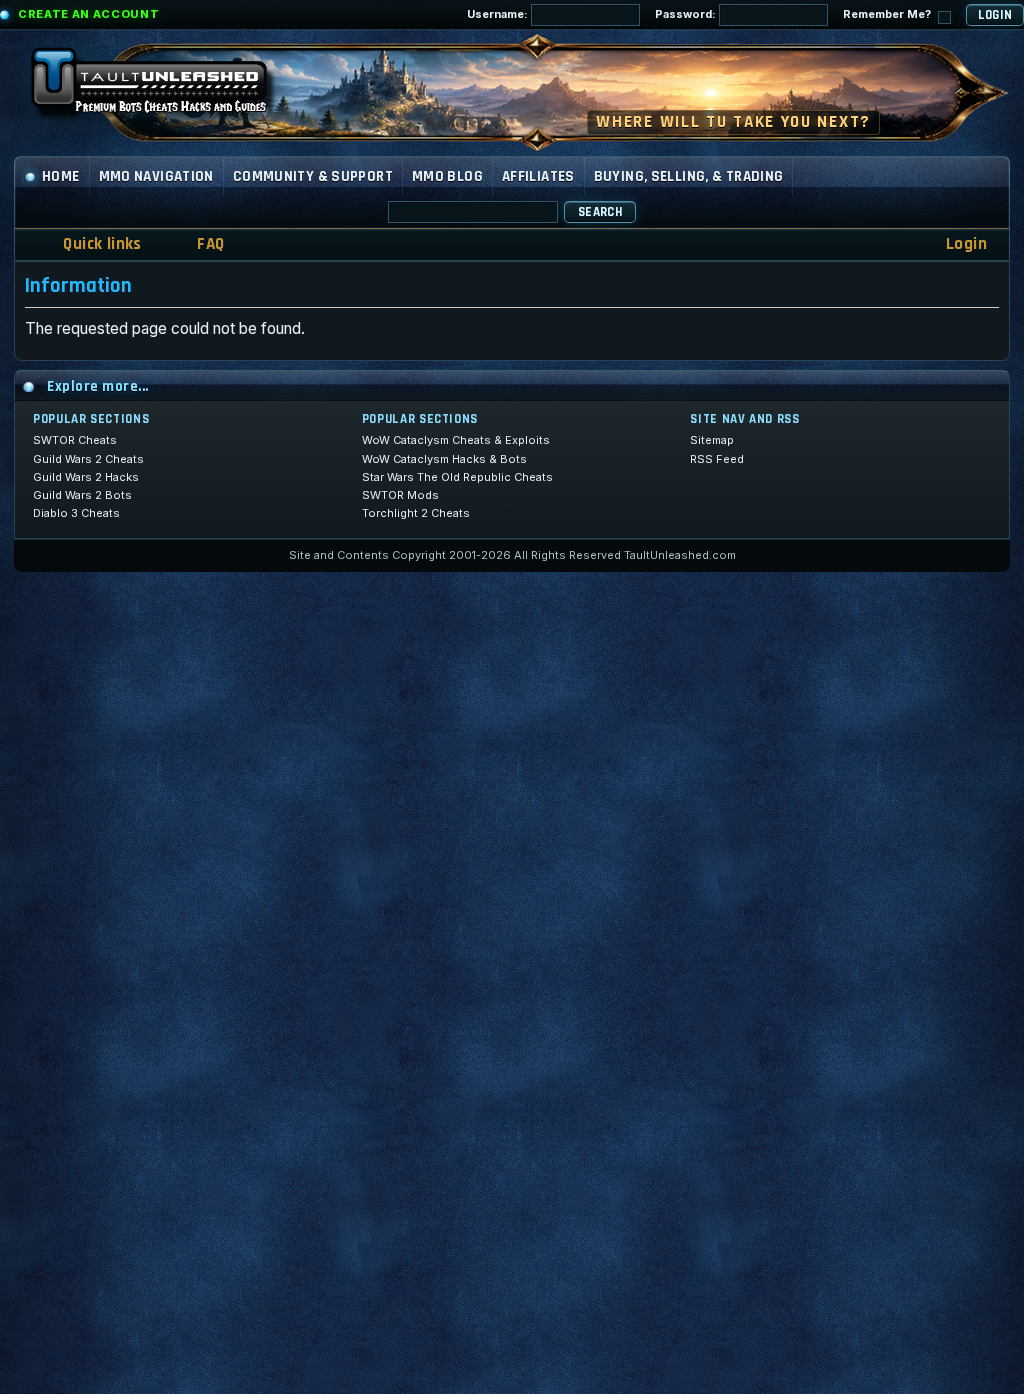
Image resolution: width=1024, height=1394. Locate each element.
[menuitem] (198, 244)
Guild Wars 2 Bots (82, 495)
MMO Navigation (156, 176)
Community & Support (313, 176)
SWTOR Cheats (75, 440)
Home (61, 176)
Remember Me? (888, 14)
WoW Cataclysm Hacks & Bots (444, 459)
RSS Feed (717, 459)
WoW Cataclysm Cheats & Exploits (456, 440)
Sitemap (712, 440)
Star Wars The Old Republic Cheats (457, 477)
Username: (499, 14)
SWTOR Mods (400, 495)
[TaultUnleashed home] (164, 87)
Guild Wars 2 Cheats (88, 459)
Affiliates (538, 176)
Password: (687, 14)
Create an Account (88, 14)
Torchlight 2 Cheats (416, 513)
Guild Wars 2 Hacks (86, 477)
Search (600, 212)
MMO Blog (447, 176)
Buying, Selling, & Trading (689, 176)
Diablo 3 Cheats (76, 513)
